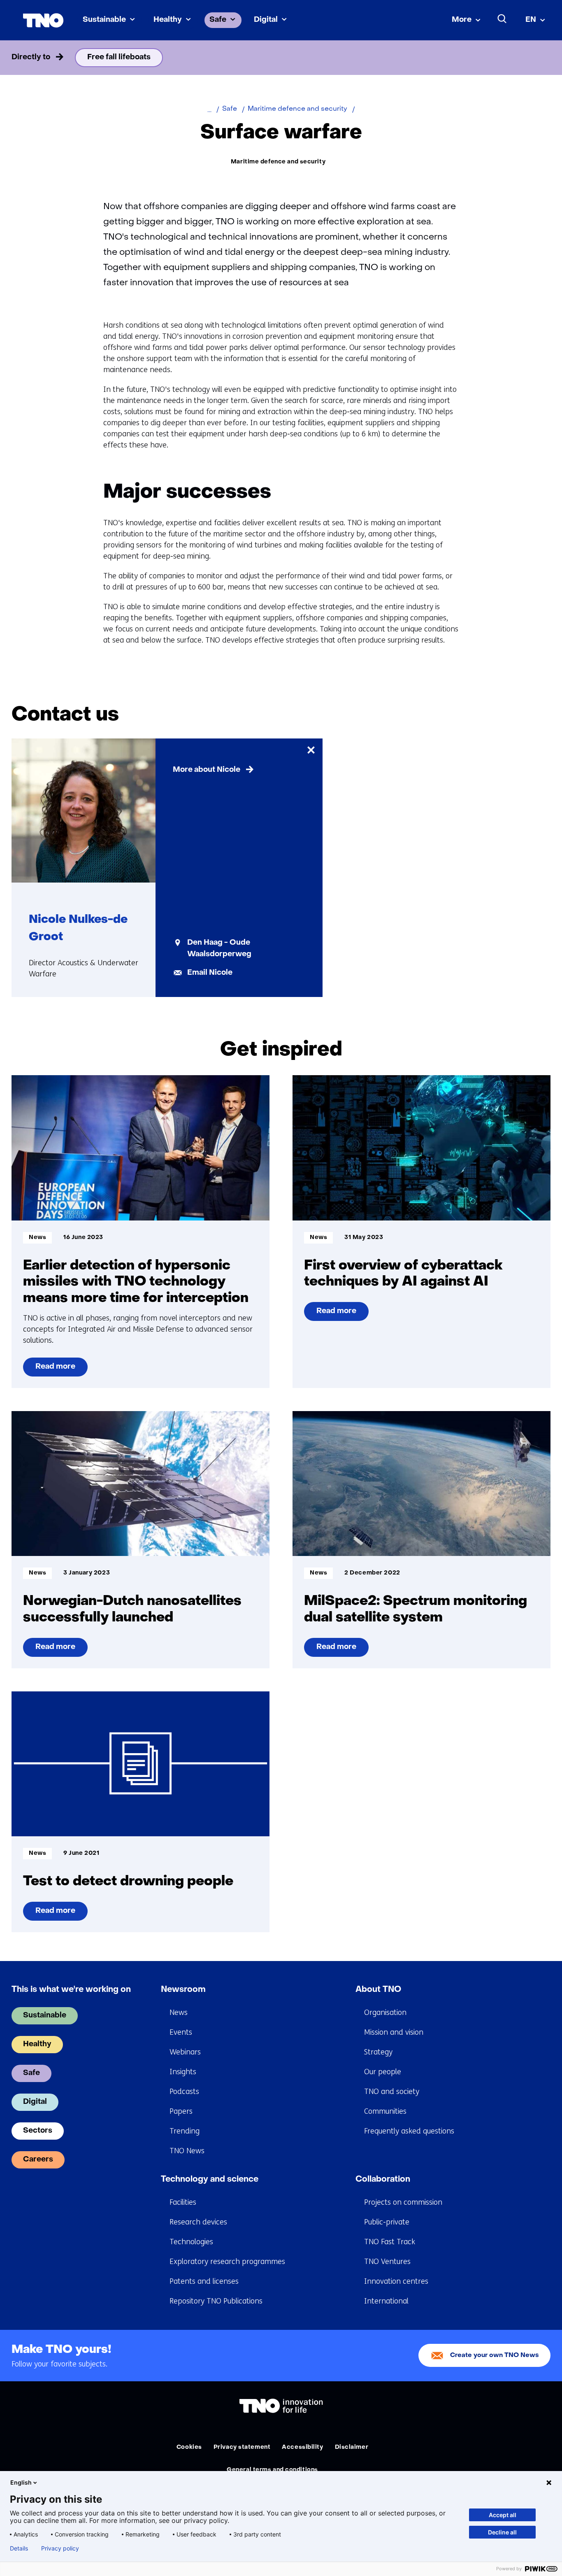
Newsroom (183, 1990)
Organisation (385, 2012)
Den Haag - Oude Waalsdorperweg (219, 949)
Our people (383, 2072)
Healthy (168, 20)
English (21, 2482)
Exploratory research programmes (227, 2262)
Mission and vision (394, 2032)
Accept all (503, 2515)
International (386, 2301)
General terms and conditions (272, 2470)
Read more (58, 1370)
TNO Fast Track (390, 2242)
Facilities (183, 2202)
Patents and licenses (204, 2281)
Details (19, 2548)
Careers (38, 2160)
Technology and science (210, 2180)
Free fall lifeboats (119, 57)
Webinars (185, 2052)
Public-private (387, 2222)
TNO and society (392, 2092)
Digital (266, 20)
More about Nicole (207, 770)
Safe (218, 20)
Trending (185, 2131)
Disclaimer (352, 2447)
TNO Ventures (387, 2262)
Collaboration (383, 2180)
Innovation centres (396, 2281)
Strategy (378, 2052)
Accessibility (302, 2447)
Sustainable (104, 20)
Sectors (38, 2131)
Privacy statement (242, 2447)
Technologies (191, 2242)
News (179, 2012)
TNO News (187, 2151)
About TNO (378, 1990)
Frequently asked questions (409, 2131)
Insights (183, 2072)
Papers (181, 2111)
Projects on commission (403, 2202)
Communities (385, 2111)
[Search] (502, 19)
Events (181, 2032)
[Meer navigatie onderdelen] (539, 58)
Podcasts (184, 2092)
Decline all (502, 2532)
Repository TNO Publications (216, 2301)
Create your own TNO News (495, 2356)
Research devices (198, 2222)
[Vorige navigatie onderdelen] (23, 58)
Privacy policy (60, 2548)
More (462, 20)
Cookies (189, 2447)
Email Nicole (210, 973)
